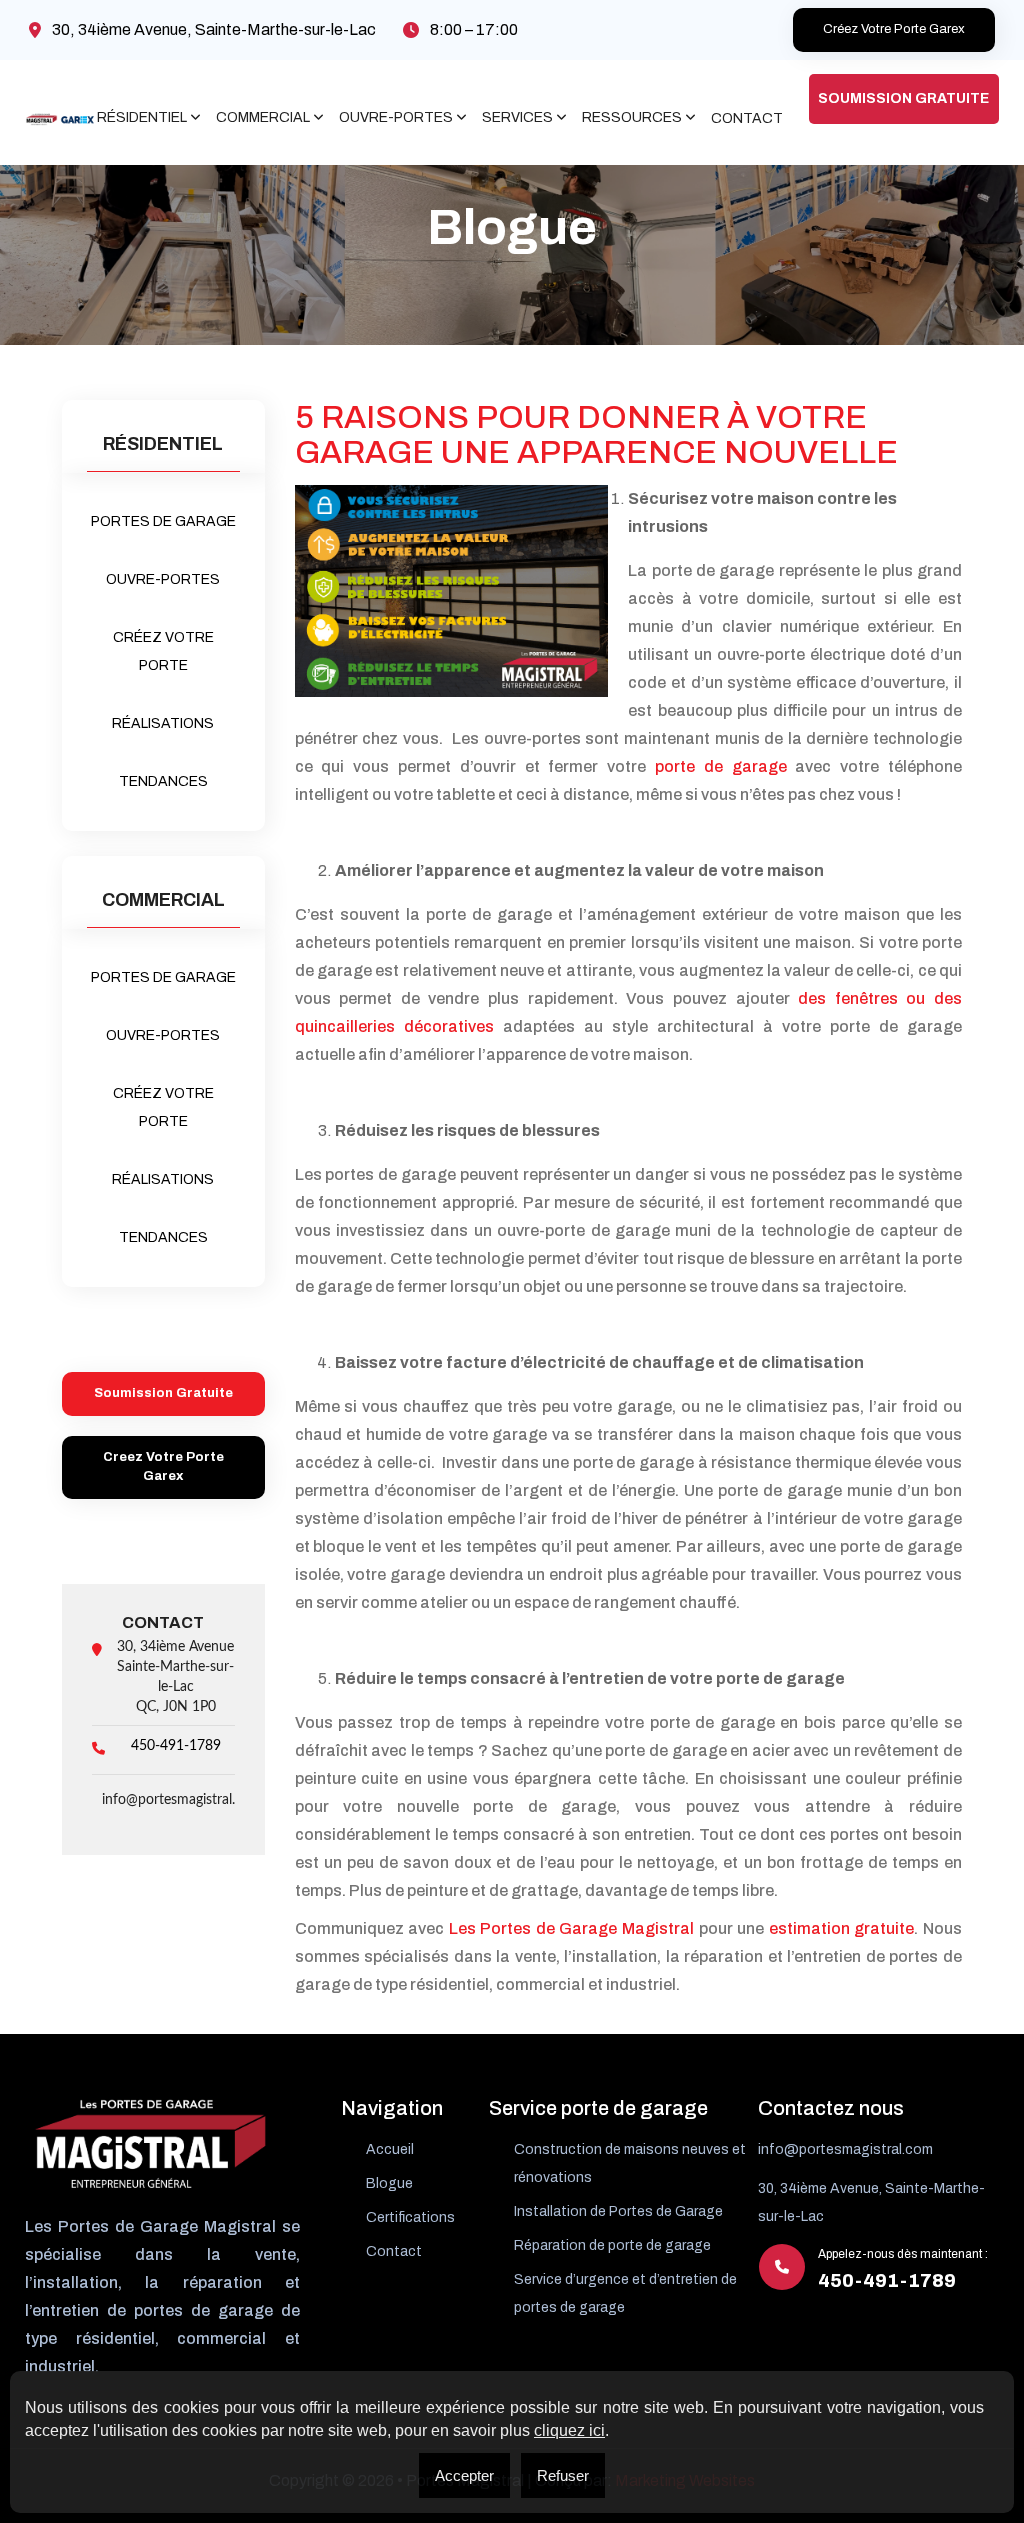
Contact (747, 118)
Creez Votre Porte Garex (163, 1467)
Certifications (410, 2217)
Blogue (389, 2183)
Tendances (163, 781)
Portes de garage (163, 521)
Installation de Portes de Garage (618, 2211)
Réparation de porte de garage (612, 2245)
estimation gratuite (842, 1928)
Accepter (464, 2475)
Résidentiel (142, 118)
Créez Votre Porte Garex (894, 29)
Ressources (632, 118)
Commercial (263, 118)
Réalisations (163, 723)
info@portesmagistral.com (182, 1800)
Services (517, 118)
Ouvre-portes (396, 118)
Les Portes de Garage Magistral (571, 1928)
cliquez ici (569, 2430)
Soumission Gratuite (903, 98)
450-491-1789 (176, 1746)
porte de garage (721, 766)
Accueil (390, 2149)
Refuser (563, 2475)
